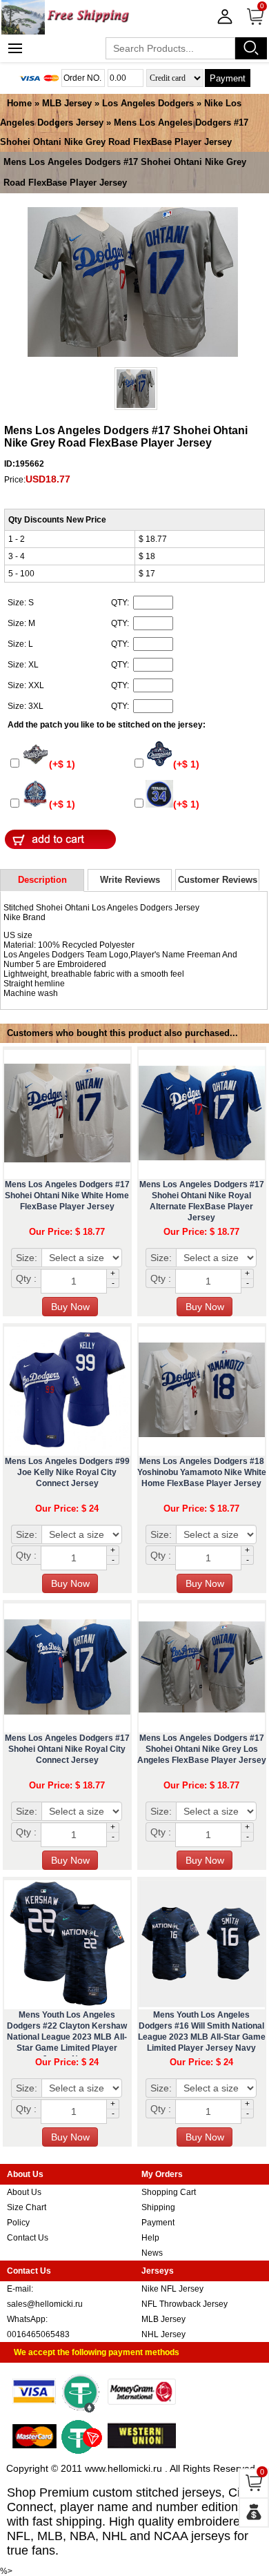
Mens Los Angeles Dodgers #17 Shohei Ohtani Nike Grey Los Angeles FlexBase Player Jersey (202, 1749)
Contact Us (28, 2238)
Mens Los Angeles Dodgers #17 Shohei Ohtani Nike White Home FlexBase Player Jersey (67, 1196)
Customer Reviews (218, 880)
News (152, 2253)
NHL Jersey (163, 2334)
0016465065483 (38, 2334)
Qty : (26, 1278)
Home (19, 103)
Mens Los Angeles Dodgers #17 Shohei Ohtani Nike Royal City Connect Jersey (67, 1749)
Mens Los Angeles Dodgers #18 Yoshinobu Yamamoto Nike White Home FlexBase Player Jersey (202, 1472)
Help (150, 2238)
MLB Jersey (67, 103)
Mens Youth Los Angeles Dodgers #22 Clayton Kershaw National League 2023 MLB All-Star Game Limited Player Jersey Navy (67, 2037)
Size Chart (27, 2207)
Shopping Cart (169, 2192)
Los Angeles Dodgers (148, 103)
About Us (24, 2192)
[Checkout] (254, 2512)
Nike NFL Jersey (172, 2289)
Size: (27, 1258)
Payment (228, 78)
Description (42, 880)
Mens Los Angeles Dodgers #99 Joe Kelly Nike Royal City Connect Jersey (67, 1472)
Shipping (158, 2207)
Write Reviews (130, 880)
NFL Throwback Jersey (185, 2304)
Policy (18, 2223)
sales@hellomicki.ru (45, 2304)
